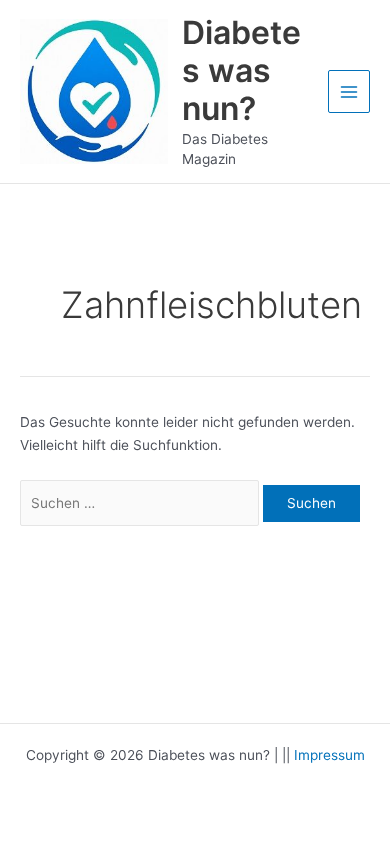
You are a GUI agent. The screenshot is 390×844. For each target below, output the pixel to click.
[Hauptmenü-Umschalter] (349, 91)
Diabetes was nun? (241, 71)
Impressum (329, 755)
